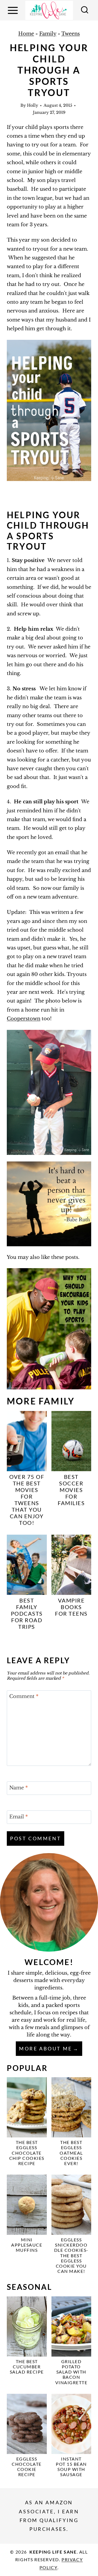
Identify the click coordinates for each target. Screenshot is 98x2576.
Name (19, 1788)
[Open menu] (14, 10)
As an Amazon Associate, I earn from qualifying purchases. (49, 2516)
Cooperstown (24, 1019)
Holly (33, 105)
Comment (24, 1697)
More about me (46, 2048)
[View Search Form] (85, 10)
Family (48, 34)
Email (19, 1817)
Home (26, 34)
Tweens (71, 34)
